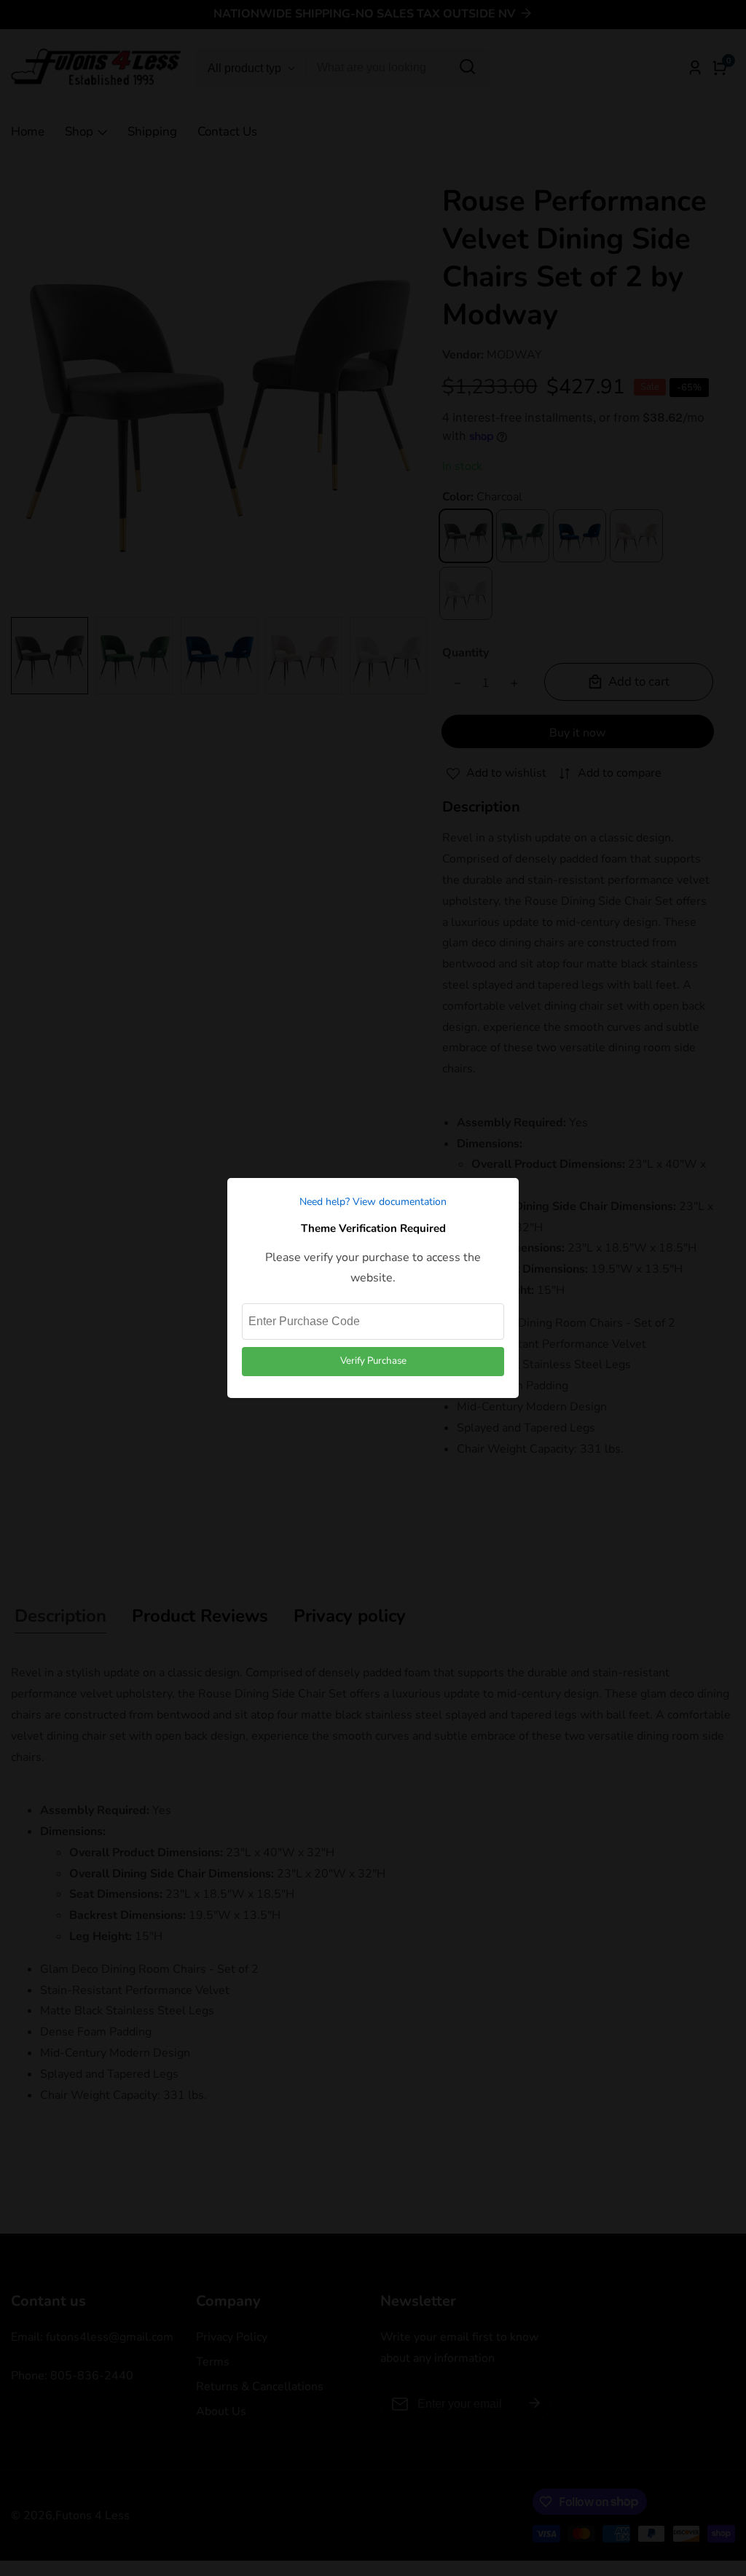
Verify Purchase (373, 1361)
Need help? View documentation (373, 1202)
